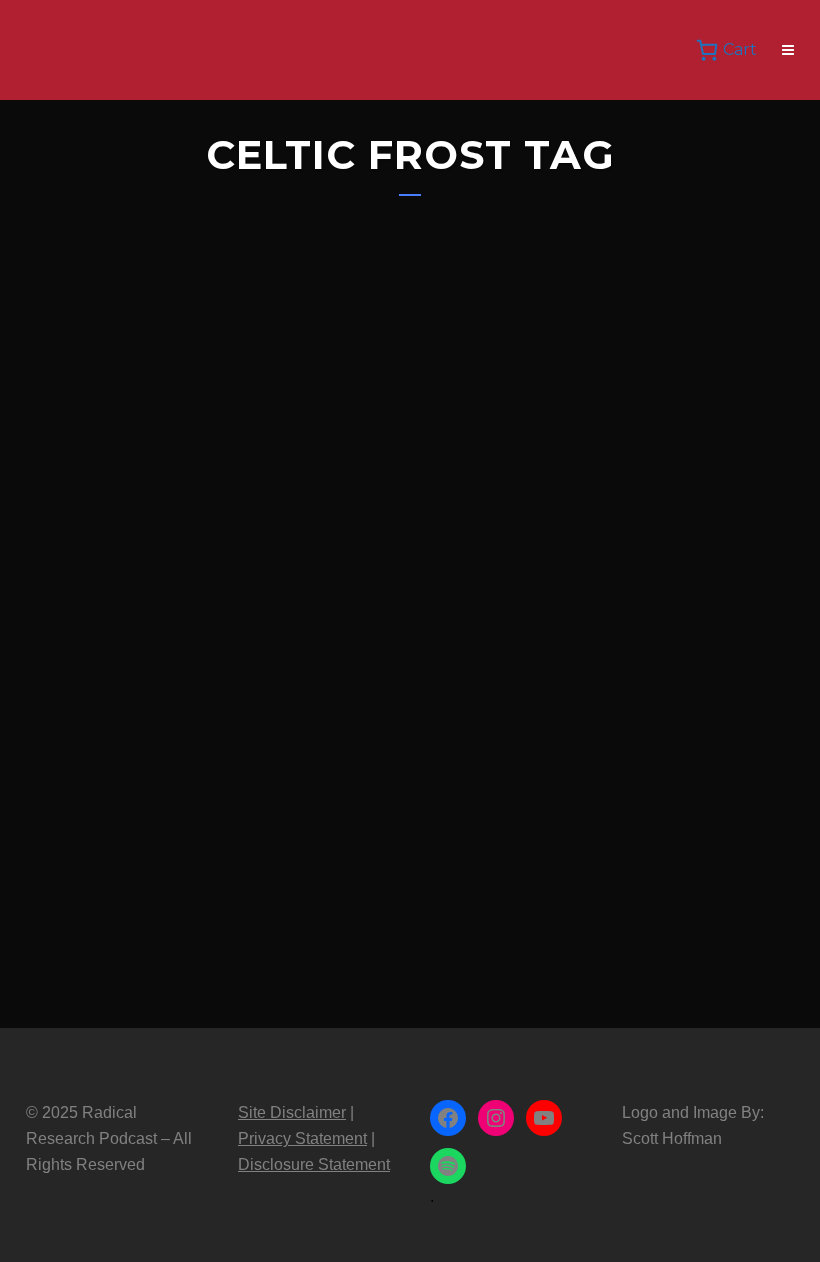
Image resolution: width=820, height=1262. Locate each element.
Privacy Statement (302, 1138)
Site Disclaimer (292, 1112)
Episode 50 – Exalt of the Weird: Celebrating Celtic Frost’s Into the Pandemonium (206, 705)
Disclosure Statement (314, 1164)
